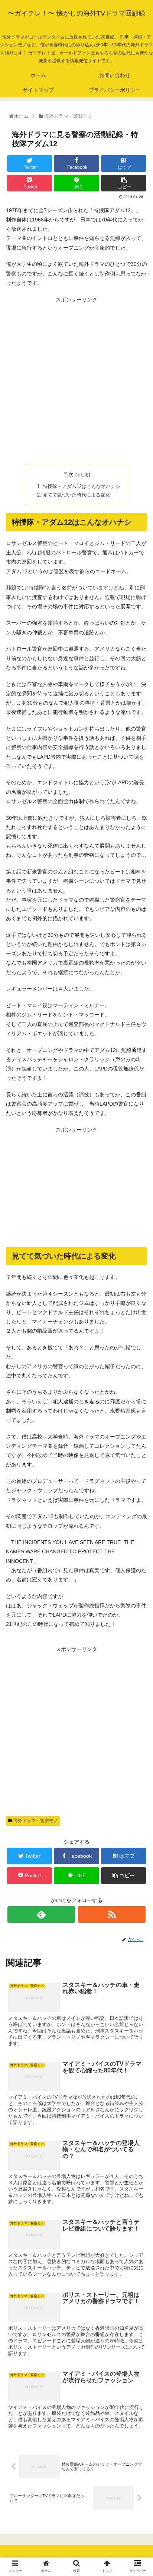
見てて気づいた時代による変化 (76, 495)
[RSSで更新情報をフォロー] (112, 1915)
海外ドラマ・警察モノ (35, 1821)
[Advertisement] (76, 381)
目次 (68, 474)
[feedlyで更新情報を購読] (41, 1915)
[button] (139, 1376)
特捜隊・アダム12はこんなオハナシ (82, 487)
